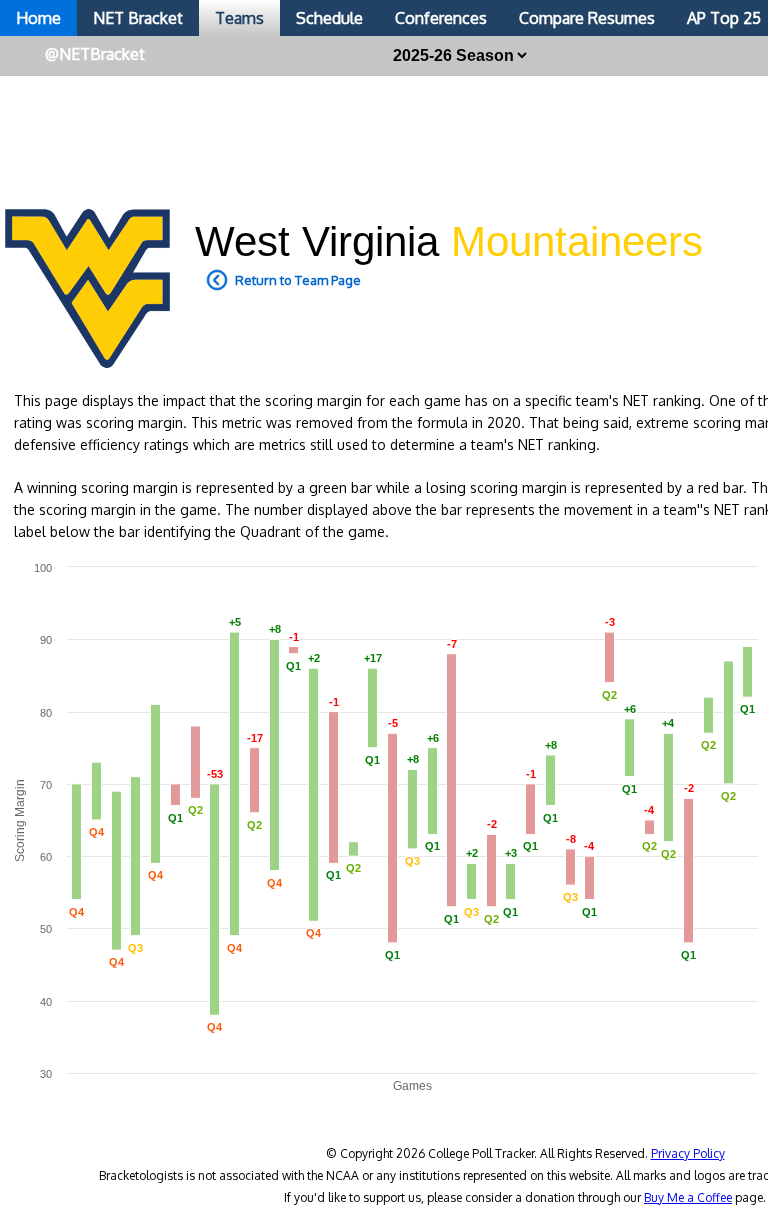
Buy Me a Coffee (688, 1197)
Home (38, 18)
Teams (239, 18)
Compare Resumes (587, 18)
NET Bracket (138, 18)
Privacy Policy (688, 1153)
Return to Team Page (298, 280)
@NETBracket (95, 54)
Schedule (329, 18)
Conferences (441, 18)
